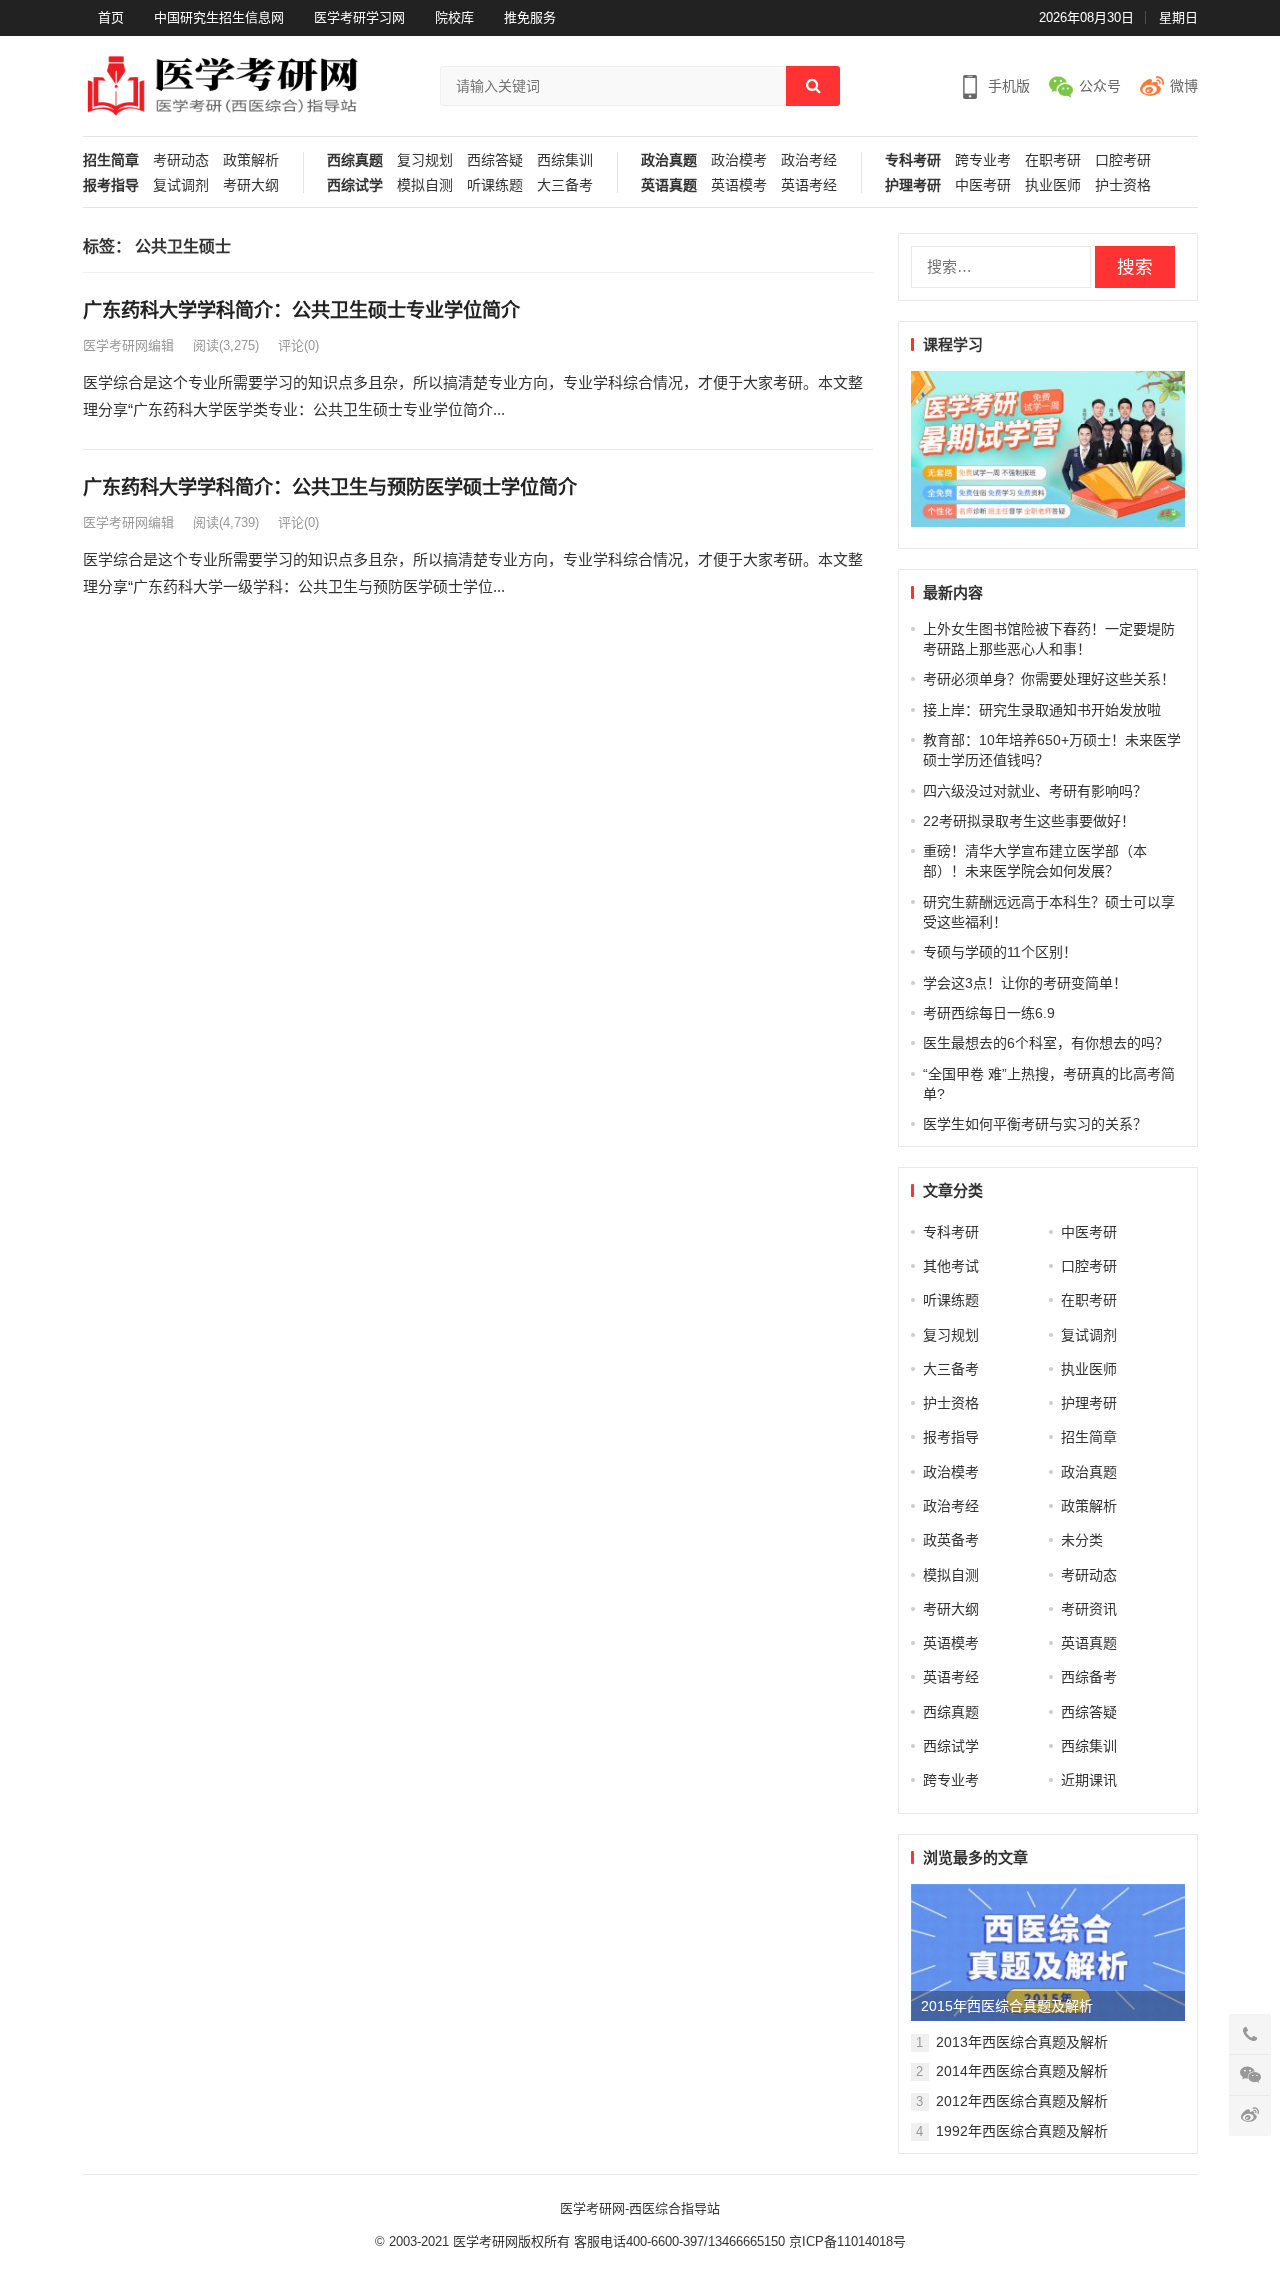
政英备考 (951, 1540)
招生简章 (111, 160)
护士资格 (1123, 185)
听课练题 (495, 185)
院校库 (454, 17)
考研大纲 (251, 185)
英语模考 (739, 185)
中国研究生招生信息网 (219, 17)
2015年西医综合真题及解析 (1007, 2006)
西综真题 (355, 160)
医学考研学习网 (359, 17)
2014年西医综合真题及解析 (1022, 2071)
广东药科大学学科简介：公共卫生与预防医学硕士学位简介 (330, 487)
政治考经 (809, 160)
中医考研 (983, 185)
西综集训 (565, 160)
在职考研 (1053, 160)
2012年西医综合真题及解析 (1022, 2101)
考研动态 (181, 160)
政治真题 (669, 160)
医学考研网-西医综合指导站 (640, 2208)
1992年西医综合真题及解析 (1022, 2131)
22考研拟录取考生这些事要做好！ (1029, 821)
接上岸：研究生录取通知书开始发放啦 (1042, 710)
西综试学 (355, 185)
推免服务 (530, 17)
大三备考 (565, 185)
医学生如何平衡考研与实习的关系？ (1035, 1124)
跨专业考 (983, 160)
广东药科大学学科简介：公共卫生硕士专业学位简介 (301, 310)
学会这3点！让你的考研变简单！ (1025, 983)
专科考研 (913, 160)
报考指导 (111, 185)
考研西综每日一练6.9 (989, 1013)
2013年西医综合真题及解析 (1022, 2042)
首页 (111, 17)
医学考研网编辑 (128, 345)
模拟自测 (425, 185)
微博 (1184, 86)
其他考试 (951, 1266)
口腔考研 (1123, 160)
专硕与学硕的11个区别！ (1000, 952)
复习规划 (425, 160)
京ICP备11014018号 (845, 2241)
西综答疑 (495, 160)
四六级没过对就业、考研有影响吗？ (1035, 791)
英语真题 (669, 185)
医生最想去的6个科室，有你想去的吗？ (1046, 1043)
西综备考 (1089, 1677)
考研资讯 (1089, 1609)
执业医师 (1053, 185)
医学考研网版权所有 (511, 2241)
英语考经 (809, 185)
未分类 (1082, 1540)
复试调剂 (181, 185)
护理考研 (913, 185)
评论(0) (298, 345)
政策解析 (251, 160)
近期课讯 (1089, 1780)
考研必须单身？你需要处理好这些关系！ (1049, 679)
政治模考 (739, 160)
